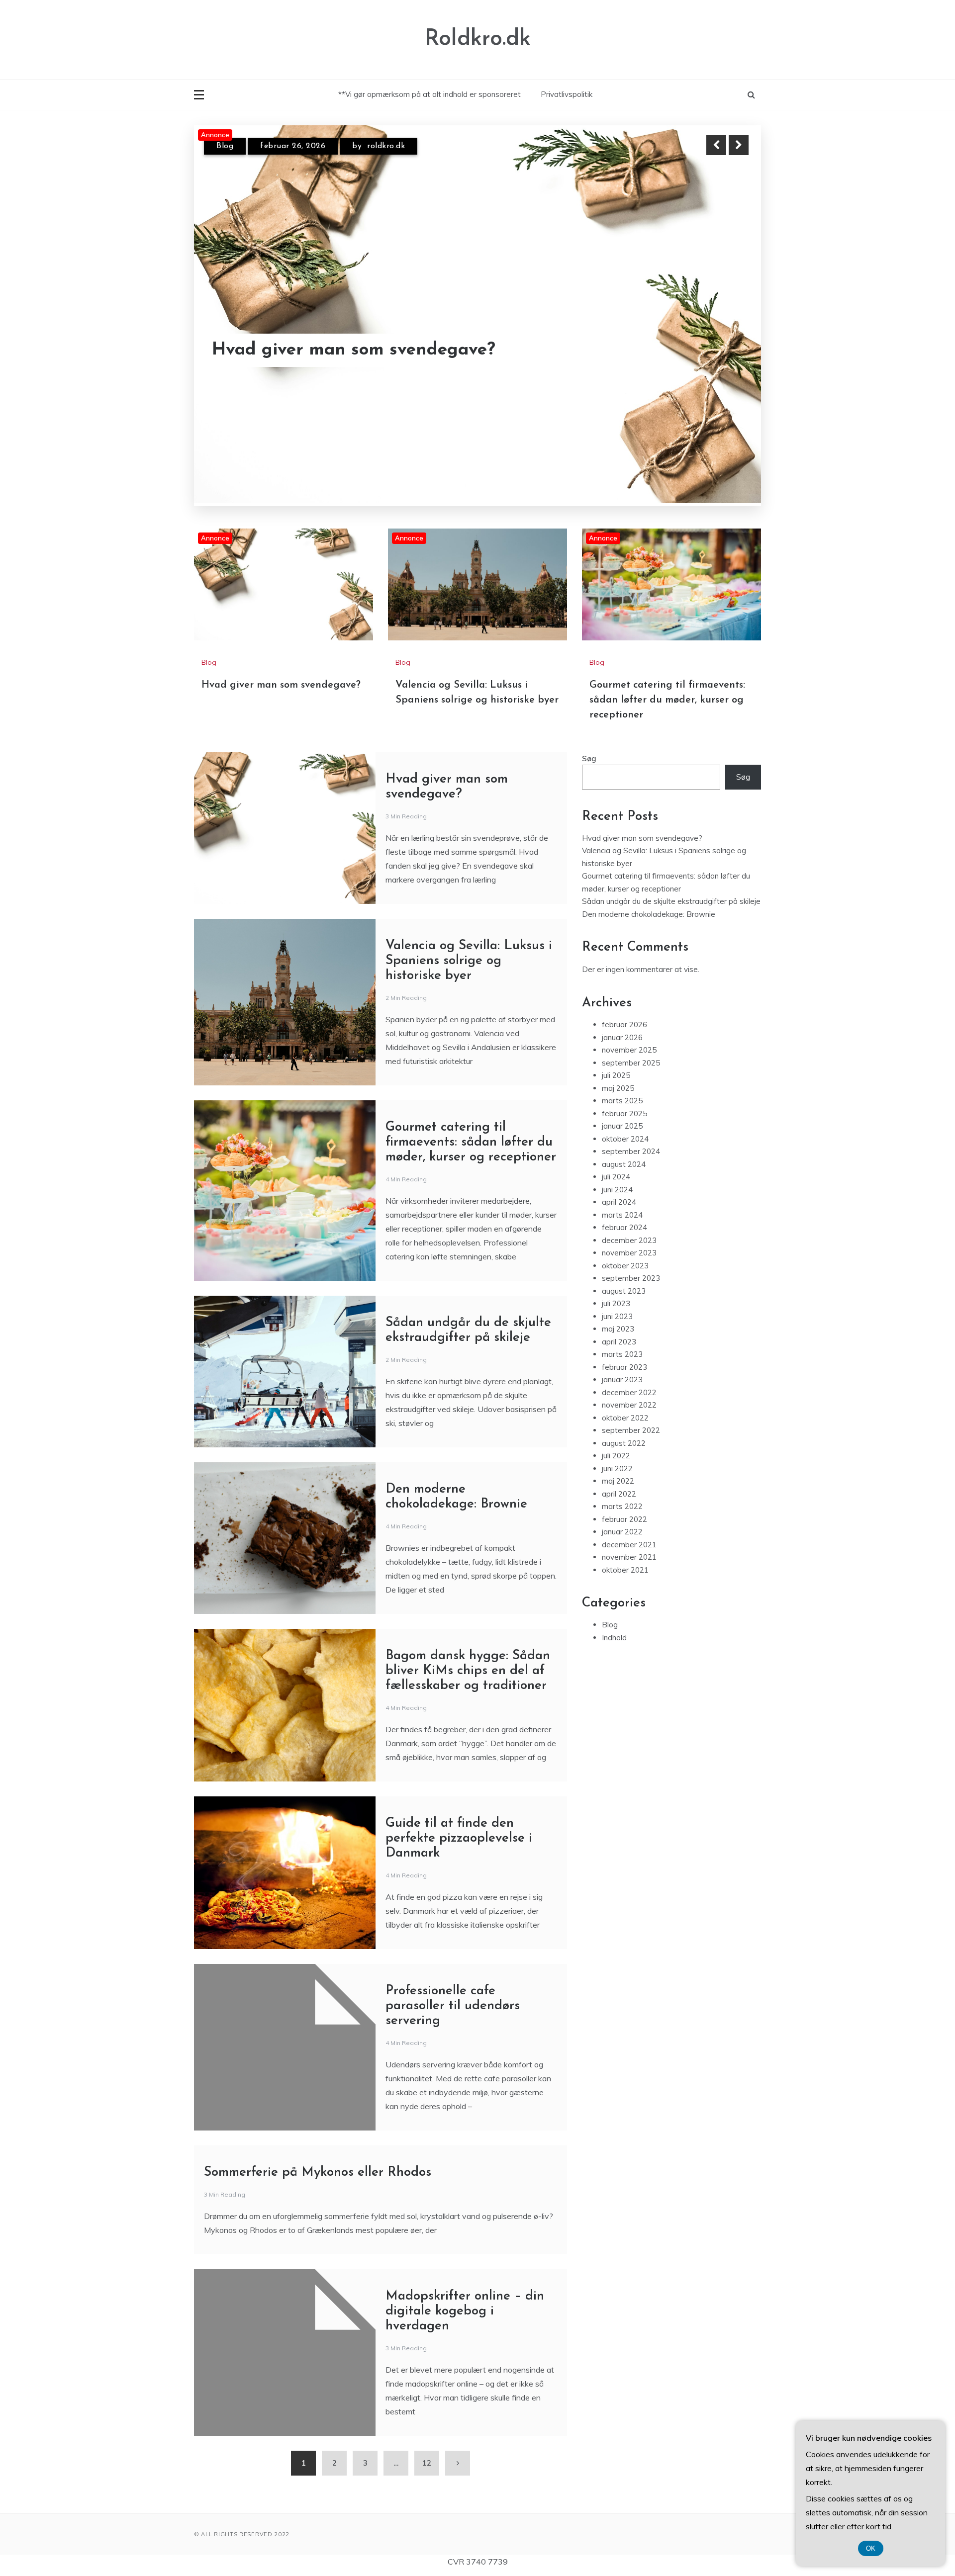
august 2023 (624, 1291)
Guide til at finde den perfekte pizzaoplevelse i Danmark (459, 1838)
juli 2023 (616, 1303)
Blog (225, 148)
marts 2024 (622, 1215)
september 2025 (631, 1063)
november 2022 (629, 1405)
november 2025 (629, 1050)
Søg (589, 758)
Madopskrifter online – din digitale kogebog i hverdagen (465, 2311)
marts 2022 (622, 1506)
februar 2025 (624, 1113)
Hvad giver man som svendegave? (281, 685)
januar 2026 (622, 1037)
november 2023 (629, 1253)
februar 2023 (624, 1367)
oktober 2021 (625, 1570)
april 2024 (619, 1202)
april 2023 (619, 1342)
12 (427, 2463)
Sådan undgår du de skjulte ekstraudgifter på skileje (671, 901)
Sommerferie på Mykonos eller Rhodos (318, 2173)
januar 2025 (622, 1126)
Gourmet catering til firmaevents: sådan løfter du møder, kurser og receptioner (667, 700)
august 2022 (624, 1443)
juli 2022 (616, 1456)
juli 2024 (616, 1177)
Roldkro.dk (478, 39)
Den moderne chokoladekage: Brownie (649, 914)
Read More (720, 341)
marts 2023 (622, 1354)
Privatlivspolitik (567, 94)
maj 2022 (618, 1481)
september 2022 (631, 1430)
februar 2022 (624, 1519)
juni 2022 (617, 1468)
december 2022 (629, 1392)
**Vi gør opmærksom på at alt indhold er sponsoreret (430, 94)
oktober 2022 (625, 1418)
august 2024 (624, 1164)
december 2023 (629, 1240)
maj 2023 (618, 1329)
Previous (716, 145)
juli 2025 (616, 1075)
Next (739, 145)
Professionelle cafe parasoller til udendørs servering (453, 2006)
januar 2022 (622, 1532)
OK (871, 2548)
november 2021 (629, 1557)
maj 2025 (618, 1088)
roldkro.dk (386, 148)
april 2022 (619, 1494)
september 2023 (631, 1278)
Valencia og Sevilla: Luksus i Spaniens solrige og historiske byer (369, 341)
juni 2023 (617, 1316)
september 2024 (631, 1151)
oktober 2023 (625, 1266)
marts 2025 (622, 1101)
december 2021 (629, 1545)
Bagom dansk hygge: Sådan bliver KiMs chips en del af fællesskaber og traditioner (468, 1671)
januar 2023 (622, 1379)
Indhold (614, 1638)
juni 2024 (617, 1190)
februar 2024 (624, 1227)
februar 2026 (624, 1024)
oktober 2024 (625, 1139)
